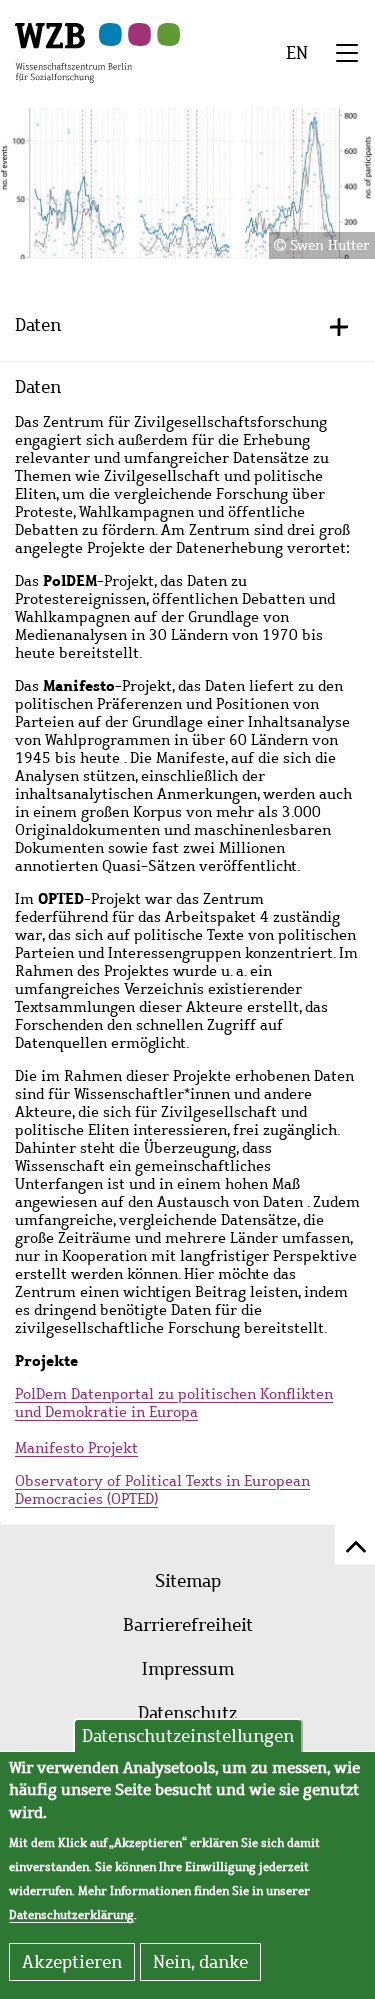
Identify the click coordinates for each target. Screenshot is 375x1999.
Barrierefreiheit (188, 1625)
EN (297, 53)
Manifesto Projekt (76, 1448)
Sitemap (188, 1581)
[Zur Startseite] (73, 51)
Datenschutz (187, 1713)
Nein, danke (200, 1962)
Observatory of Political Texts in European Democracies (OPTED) (162, 1490)
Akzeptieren (72, 1962)
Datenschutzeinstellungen (188, 1736)
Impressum (188, 1669)
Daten (38, 325)
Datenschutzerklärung (71, 1915)
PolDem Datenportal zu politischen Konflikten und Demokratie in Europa (174, 1403)
